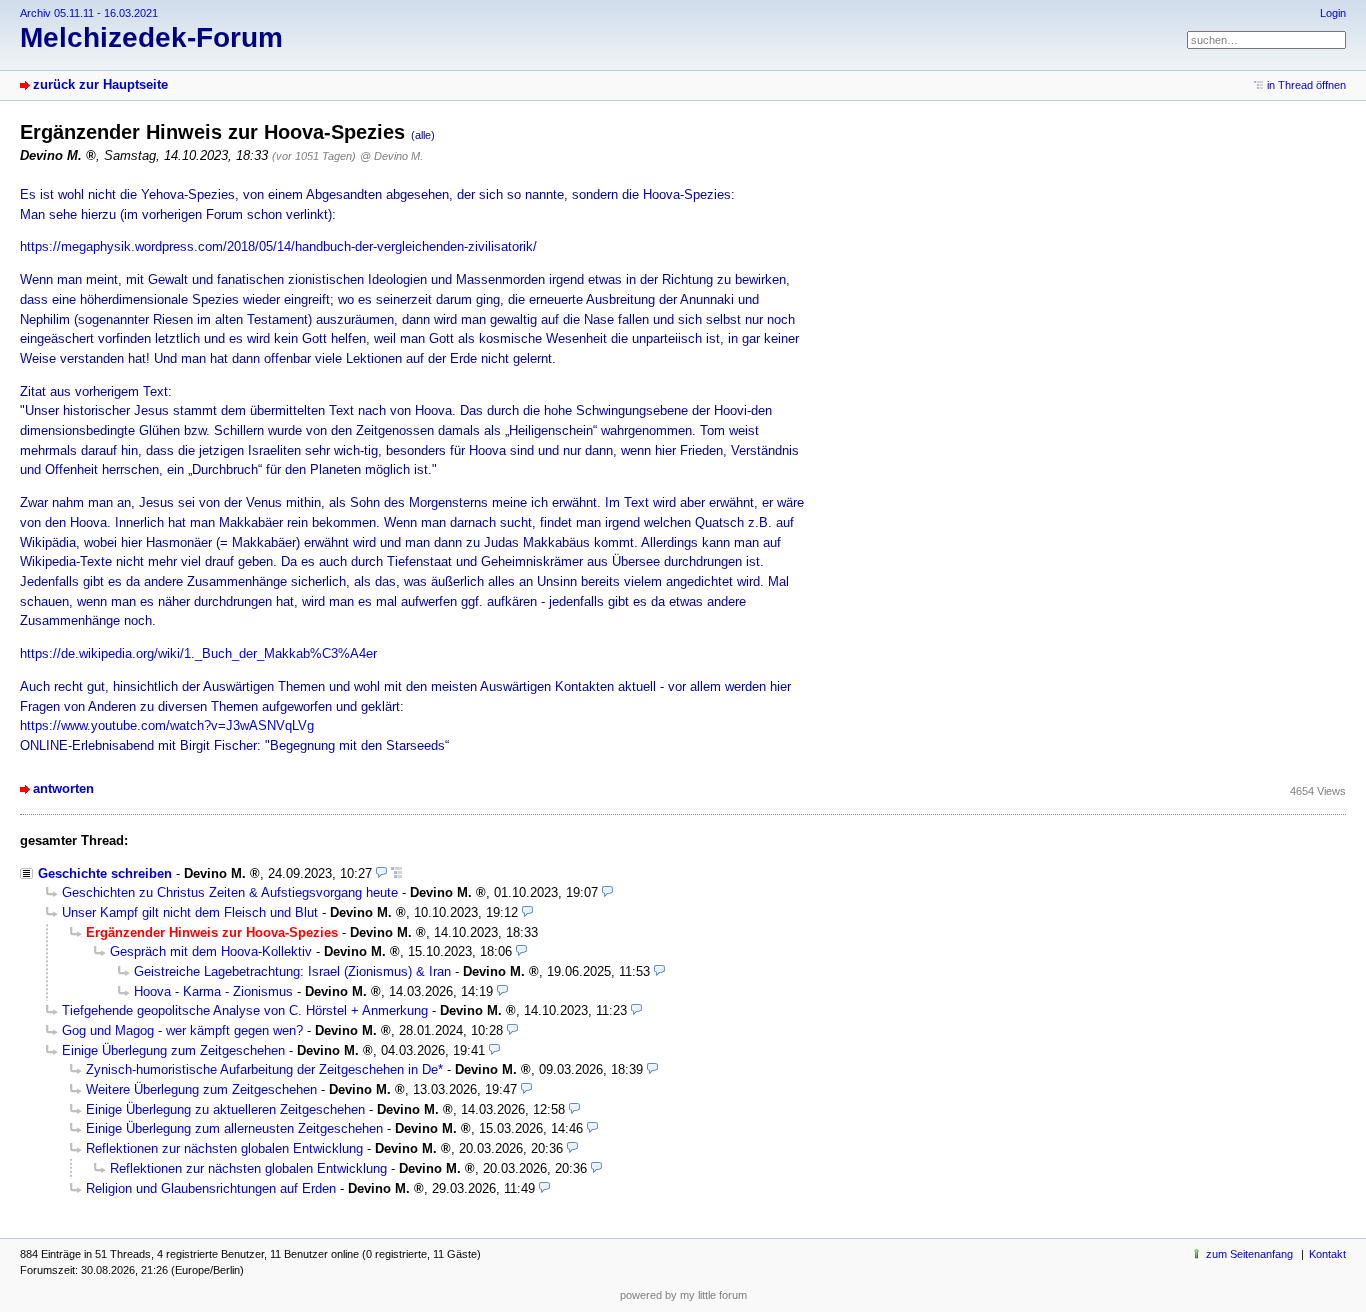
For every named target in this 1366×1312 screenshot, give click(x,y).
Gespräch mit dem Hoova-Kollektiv (211, 951)
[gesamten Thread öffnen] (396, 873)
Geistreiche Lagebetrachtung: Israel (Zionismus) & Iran (292, 971)
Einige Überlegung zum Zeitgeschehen (173, 1050)
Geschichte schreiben (105, 873)
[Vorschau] (381, 873)
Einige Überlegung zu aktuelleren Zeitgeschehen (225, 1109)
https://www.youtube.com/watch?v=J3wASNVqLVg (167, 725)
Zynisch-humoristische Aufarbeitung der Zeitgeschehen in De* (264, 1069)
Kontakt (1327, 1254)
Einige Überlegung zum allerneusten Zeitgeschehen (234, 1128)
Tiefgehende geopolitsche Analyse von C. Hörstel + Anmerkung (245, 1010)
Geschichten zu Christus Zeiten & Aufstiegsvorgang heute (230, 892)
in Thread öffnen (1306, 85)
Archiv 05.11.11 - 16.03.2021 (89, 13)
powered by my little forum (683, 1295)
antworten (63, 788)
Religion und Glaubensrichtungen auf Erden (211, 1188)
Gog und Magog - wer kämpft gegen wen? (182, 1030)
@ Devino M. (391, 156)
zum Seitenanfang (1249, 1254)
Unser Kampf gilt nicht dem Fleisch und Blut (190, 912)
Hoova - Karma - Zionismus (213, 991)
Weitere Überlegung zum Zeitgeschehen (201, 1089)
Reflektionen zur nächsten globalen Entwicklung (224, 1148)
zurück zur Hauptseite (100, 84)
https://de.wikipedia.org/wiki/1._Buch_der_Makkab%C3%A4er (198, 653)
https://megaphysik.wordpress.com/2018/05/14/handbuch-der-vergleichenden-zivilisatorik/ (278, 246)
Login (1333, 13)
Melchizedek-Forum (151, 37)
